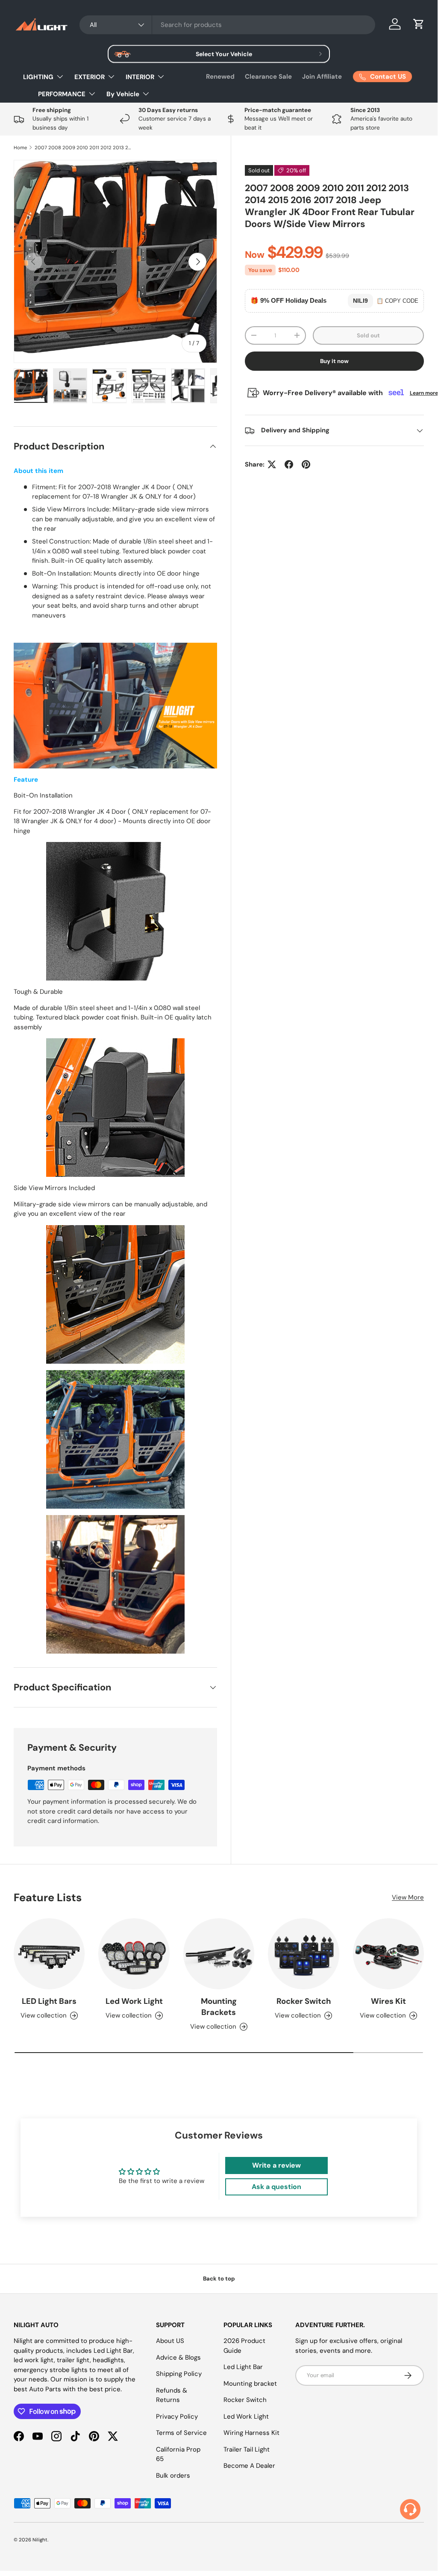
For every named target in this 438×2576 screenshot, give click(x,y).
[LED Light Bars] (49, 1954)
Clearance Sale (268, 77)
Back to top (219, 2279)
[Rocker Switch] (303, 1954)
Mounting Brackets (219, 2007)
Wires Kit (388, 2001)
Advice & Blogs (178, 2357)
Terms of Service (181, 2433)
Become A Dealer (249, 2466)
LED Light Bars (49, 2001)
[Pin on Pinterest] (306, 464)
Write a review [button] (276, 2165)
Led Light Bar (243, 2367)
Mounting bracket (250, 2384)
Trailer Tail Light (247, 2449)
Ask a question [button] (276, 2187)
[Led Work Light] (134, 1954)
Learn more (424, 393)
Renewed (220, 77)
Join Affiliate (322, 77)
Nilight (40, 2540)
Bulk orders (173, 2476)
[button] (419, 24)
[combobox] (227, 25)
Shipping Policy (179, 2374)
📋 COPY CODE (397, 301)
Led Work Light (134, 2001)
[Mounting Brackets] (219, 1954)
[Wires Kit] (388, 1954)
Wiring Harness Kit (251, 2433)
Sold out (368, 335)
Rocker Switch (304, 2001)
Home (20, 148)
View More (408, 1897)
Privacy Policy (177, 2416)
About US (170, 2341)
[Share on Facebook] (289, 464)
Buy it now (334, 361)
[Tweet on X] (272, 464)
